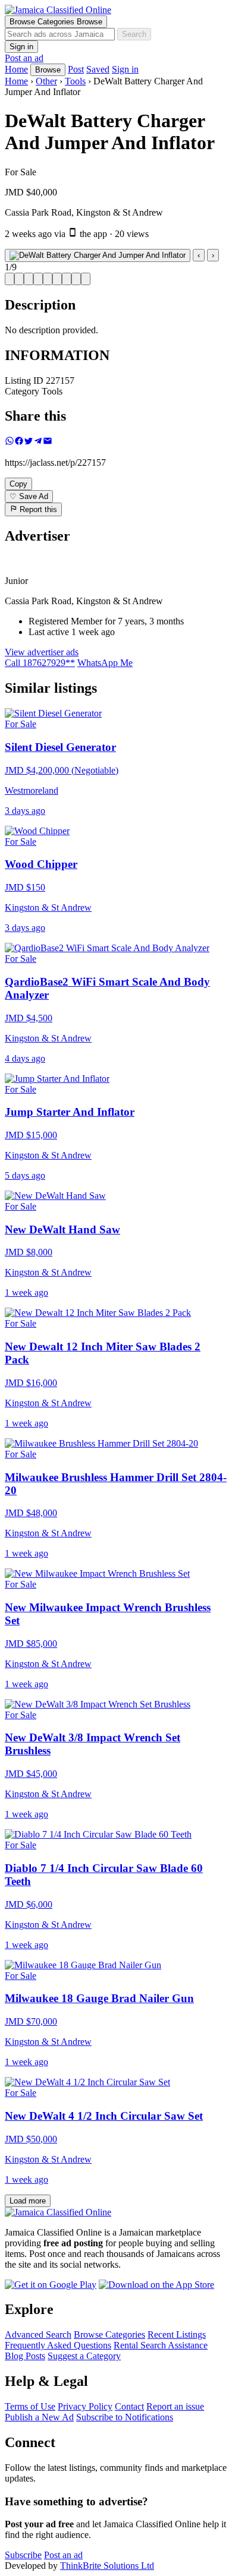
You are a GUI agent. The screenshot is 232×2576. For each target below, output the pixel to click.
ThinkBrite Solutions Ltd (107, 2566)
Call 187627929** (40, 663)
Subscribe (23, 2555)
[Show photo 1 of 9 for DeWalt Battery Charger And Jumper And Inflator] (10, 279)
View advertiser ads (42, 652)
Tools (75, 81)
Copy (18, 484)
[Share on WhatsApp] (10, 442)
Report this (37, 510)
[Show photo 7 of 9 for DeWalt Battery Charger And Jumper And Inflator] (67, 279)
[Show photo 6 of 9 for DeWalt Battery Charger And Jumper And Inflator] (57, 279)
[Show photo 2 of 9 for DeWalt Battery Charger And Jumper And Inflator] (19, 279)
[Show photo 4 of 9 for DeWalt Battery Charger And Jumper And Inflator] (38, 279)
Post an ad (24, 58)
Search (134, 34)
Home (16, 81)
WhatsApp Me (105, 663)
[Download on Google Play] (51, 2285)
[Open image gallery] (98, 255)
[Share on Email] (48, 442)
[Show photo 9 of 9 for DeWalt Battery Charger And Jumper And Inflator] (86, 279)
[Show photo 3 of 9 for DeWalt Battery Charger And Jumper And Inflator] (29, 279)
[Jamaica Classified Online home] (116, 10)
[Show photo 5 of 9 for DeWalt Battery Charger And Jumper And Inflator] (48, 279)
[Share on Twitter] (29, 442)
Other (46, 81)
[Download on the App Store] (156, 2285)
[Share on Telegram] (38, 442)
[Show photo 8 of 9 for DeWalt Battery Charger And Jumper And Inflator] (76, 279)
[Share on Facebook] (19, 442)
